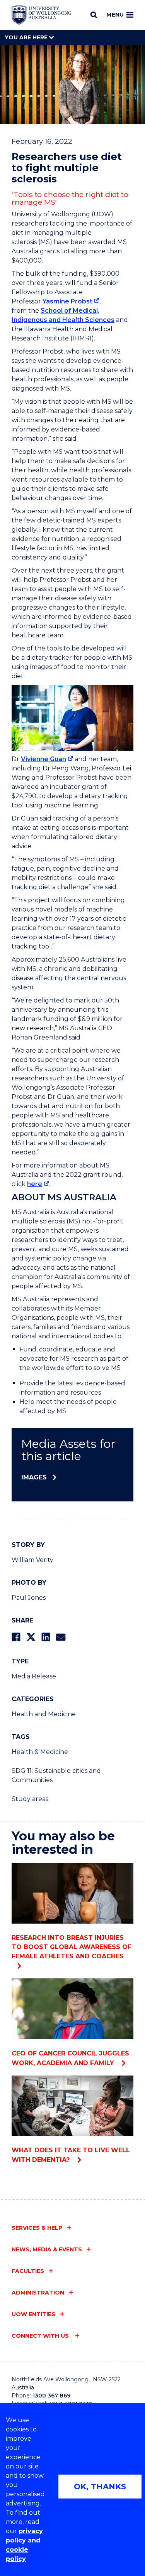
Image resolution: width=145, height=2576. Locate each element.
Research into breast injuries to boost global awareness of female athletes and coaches (72, 1947)
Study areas (30, 1799)
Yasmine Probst (67, 301)
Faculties (28, 2271)
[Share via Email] (61, 1637)
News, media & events (47, 2249)
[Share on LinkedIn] (46, 1637)
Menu (115, 15)
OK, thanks (100, 2487)
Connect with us (41, 2336)
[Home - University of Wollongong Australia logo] (42, 15)
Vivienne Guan (43, 759)
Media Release (34, 1676)
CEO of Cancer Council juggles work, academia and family (70, 2058)
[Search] (94, 15)
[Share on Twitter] (31, 1637)
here (35, 1184)
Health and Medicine (44, 1714)
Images (34, 1477)
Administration (38, 2293)
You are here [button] (27, 37)
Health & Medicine (40, 1752)
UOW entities (33, 2314)
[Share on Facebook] (16, 1637)
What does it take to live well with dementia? (71, 2155)
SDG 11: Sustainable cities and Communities (56, 1775)
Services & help (37, 2228)
